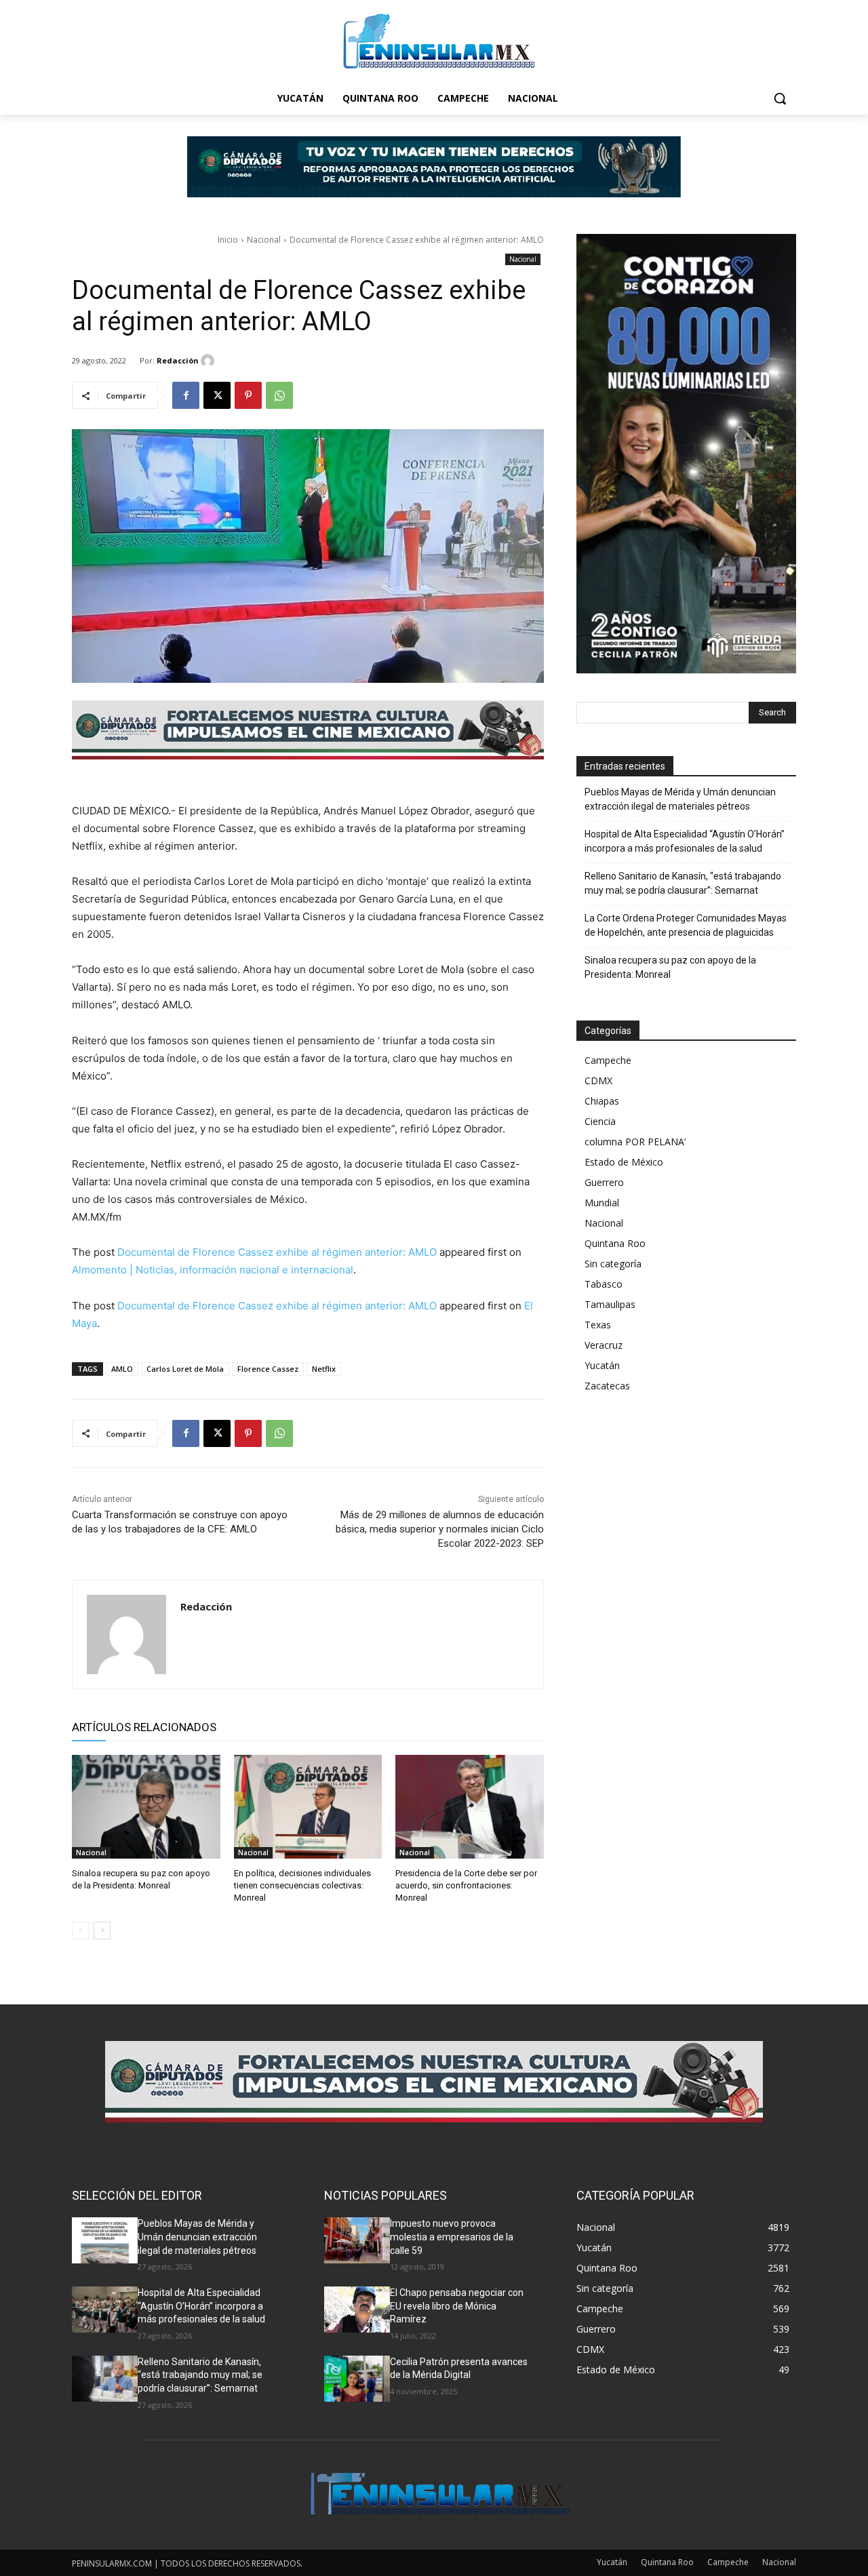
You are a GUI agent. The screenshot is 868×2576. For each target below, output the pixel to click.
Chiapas (602, 1101)
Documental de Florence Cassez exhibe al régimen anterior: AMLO (277, 1252)
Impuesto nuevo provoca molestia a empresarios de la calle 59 (452, 2237)
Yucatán (602, 1365)
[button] (780, 98)
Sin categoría (613, 1264)
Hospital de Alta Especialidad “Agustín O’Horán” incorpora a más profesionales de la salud (685, 841)
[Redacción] (210, 361)
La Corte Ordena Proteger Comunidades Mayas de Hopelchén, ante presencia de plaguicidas (686, 925)
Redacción (178, 360)
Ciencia (600, 1121)
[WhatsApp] (279, 395)
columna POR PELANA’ (635, 1142)
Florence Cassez (268, 1369)
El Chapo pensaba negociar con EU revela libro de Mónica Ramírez (457, 2306)
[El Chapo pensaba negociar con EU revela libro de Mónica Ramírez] (357, 2310)
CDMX (598, 1081)
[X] (217, 395)
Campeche (608, 1060)
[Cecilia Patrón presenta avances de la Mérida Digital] (357, 2379)
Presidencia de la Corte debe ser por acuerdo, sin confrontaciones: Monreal (466, 1885)
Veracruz (604, 1345)
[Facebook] (186, 395)
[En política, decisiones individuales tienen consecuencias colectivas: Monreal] (308, 1807)
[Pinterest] (248, 395)
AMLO (122, 1369)
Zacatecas (607, 1386)
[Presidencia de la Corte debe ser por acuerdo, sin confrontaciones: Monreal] (470, 1807)
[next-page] (102, 1930)
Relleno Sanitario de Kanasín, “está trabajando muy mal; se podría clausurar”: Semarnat (683, 883)
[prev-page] (80, 1930)
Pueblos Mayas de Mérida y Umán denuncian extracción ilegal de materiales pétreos (680, 799)
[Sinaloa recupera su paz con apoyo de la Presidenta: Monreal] (146, 1807)
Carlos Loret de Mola (185, 1369)
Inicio (228, 240)
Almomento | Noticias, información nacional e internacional (213, 1270)
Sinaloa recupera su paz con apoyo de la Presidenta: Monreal (670, 967)
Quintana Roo (615, 1243)
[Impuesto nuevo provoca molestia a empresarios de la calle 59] (357, 2240)
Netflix (324, 1369)
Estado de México (624, 1162)
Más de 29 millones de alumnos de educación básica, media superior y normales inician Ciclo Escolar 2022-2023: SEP (440, 1529)
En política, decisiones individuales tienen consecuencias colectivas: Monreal (302, 1885)
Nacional (264, 240)
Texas (598, 1325)
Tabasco (604, 1284)
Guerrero (604, 1182)
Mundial (602, 1203)
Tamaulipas (610, 1304)
